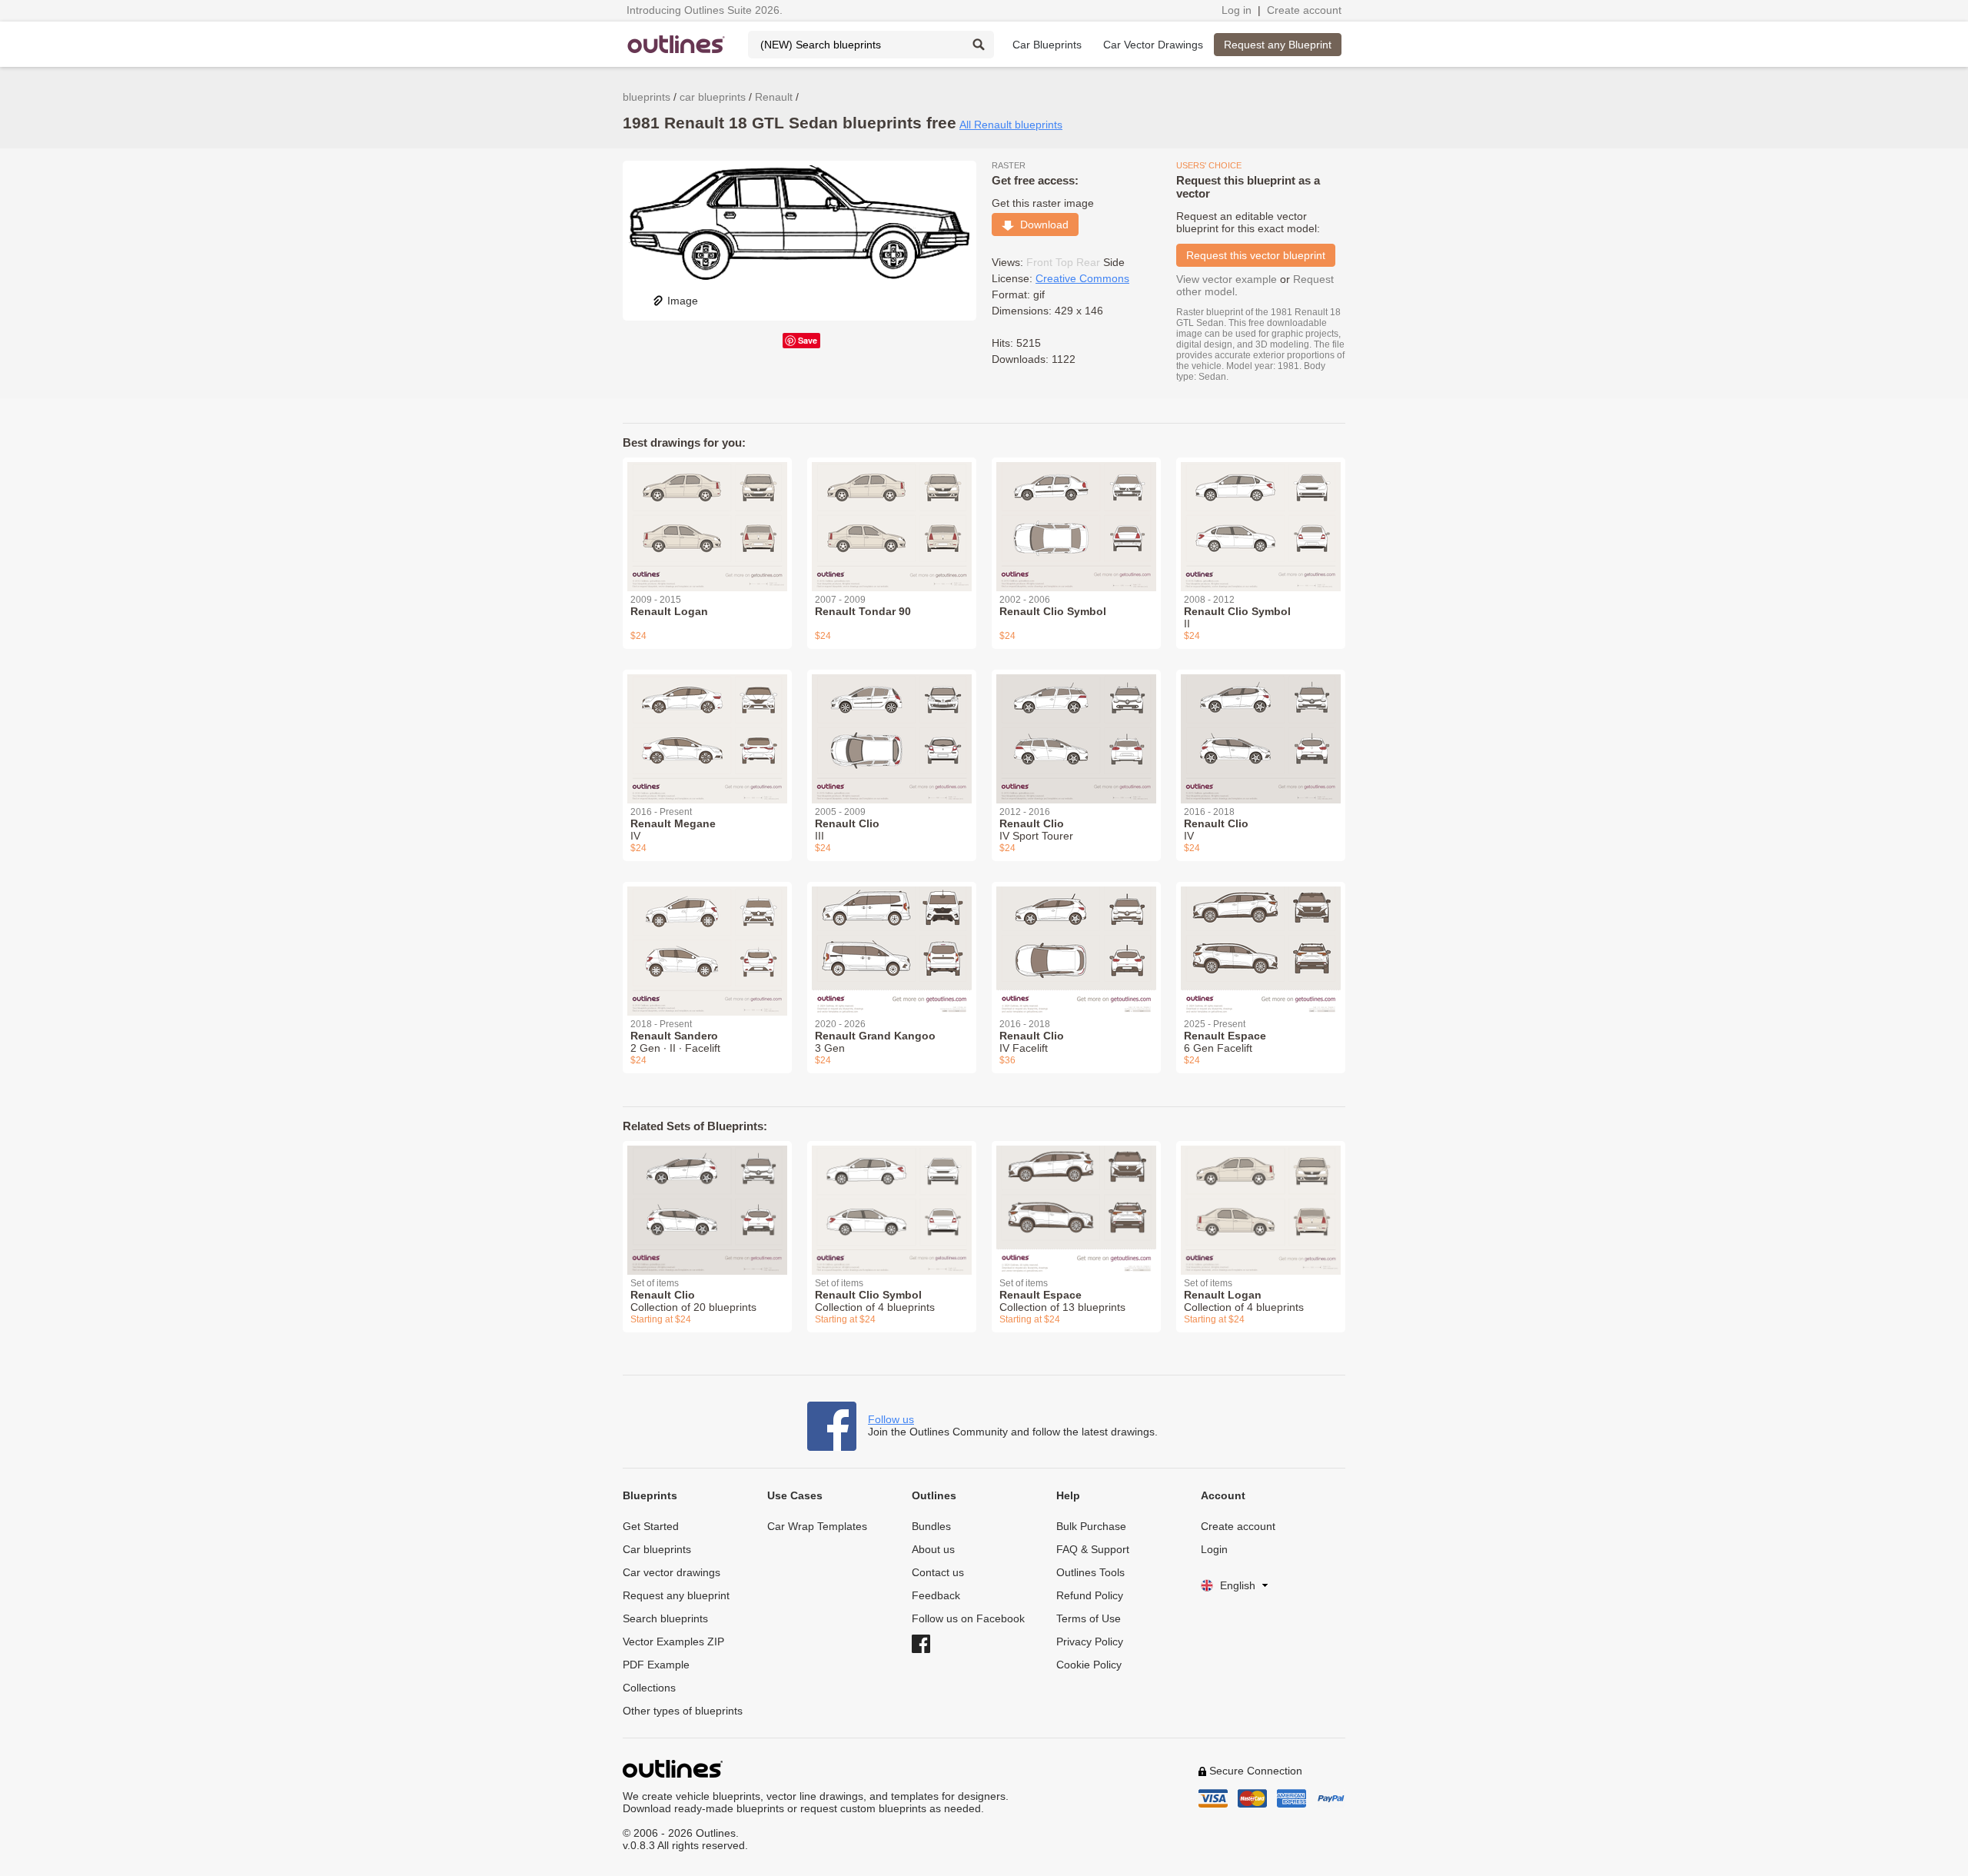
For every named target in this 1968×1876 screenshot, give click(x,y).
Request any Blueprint (1278, 45)
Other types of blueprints (683, 1711)
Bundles (931, 1526)
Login (1214, 1549)
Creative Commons (1082, 278)
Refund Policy (1090, 1595)
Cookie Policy (1089, 1665)
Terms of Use (1089, 1618)
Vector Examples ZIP (673, 1641)
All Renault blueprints (1011, 125)
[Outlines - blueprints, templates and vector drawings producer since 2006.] (676, 44)
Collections (649, 1688)
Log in (1237, 10)
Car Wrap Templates (817, 1526)
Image (683, 301)
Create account (1304, 10)
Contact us (938, 1572)
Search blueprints (665, 1618)
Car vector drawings (672, 1572)
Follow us (891, 1419)
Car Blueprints (1047, 45)
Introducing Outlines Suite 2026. (705, 10)
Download (1041, 225)
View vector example (1227, 279)
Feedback (936, 1595)
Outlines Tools (1090, 1572)
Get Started (651, 1526)
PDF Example (656, 1665)
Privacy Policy (1090, 1641)
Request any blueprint (676, 1595)
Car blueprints (657, 1549)
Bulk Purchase (1091, 1526)
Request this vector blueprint (1256, 255)
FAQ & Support (1093, 1549)
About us (933, 1549)
